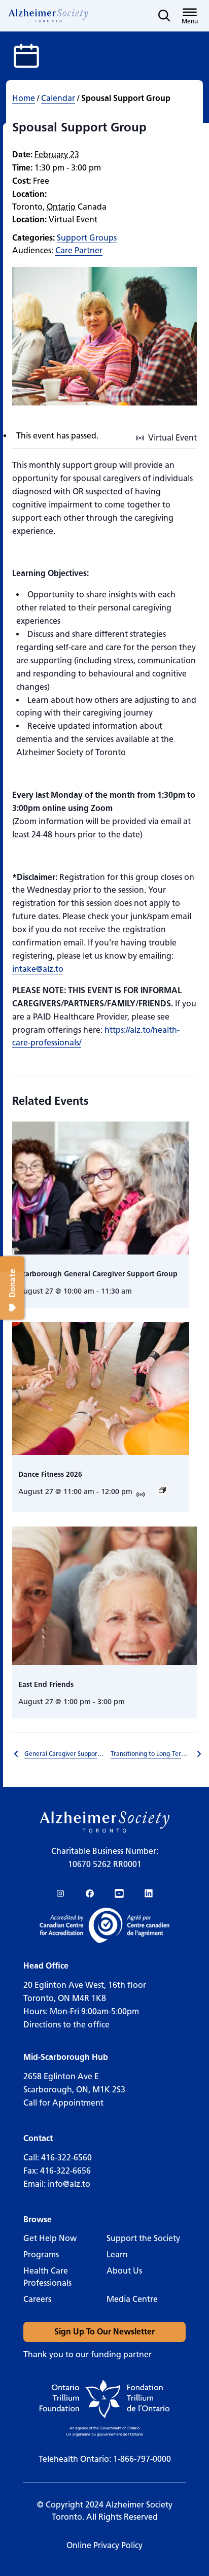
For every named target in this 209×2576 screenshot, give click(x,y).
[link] (49, 16)
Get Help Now (50, 2238)
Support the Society (143, 2238)
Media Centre (132, 2299)
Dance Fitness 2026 (50, 1475)
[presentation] (101, 1188)
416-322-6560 (66, 2158)
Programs (41, 2255)
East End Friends (46, 1685)
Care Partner (79, 250)
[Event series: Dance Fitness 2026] (162, 1490)
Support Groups (87, 238)
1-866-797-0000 (142, 2459)
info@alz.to (69, 2184)
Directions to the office (66, 2025)
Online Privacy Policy (104, 2545)
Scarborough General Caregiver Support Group (98, 1274)
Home (24, 98)
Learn (117, 2255)
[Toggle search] (164, 16)
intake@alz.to (38, 969)
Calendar (58, 98)
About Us (124, 2271)
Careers (37, 2299)
